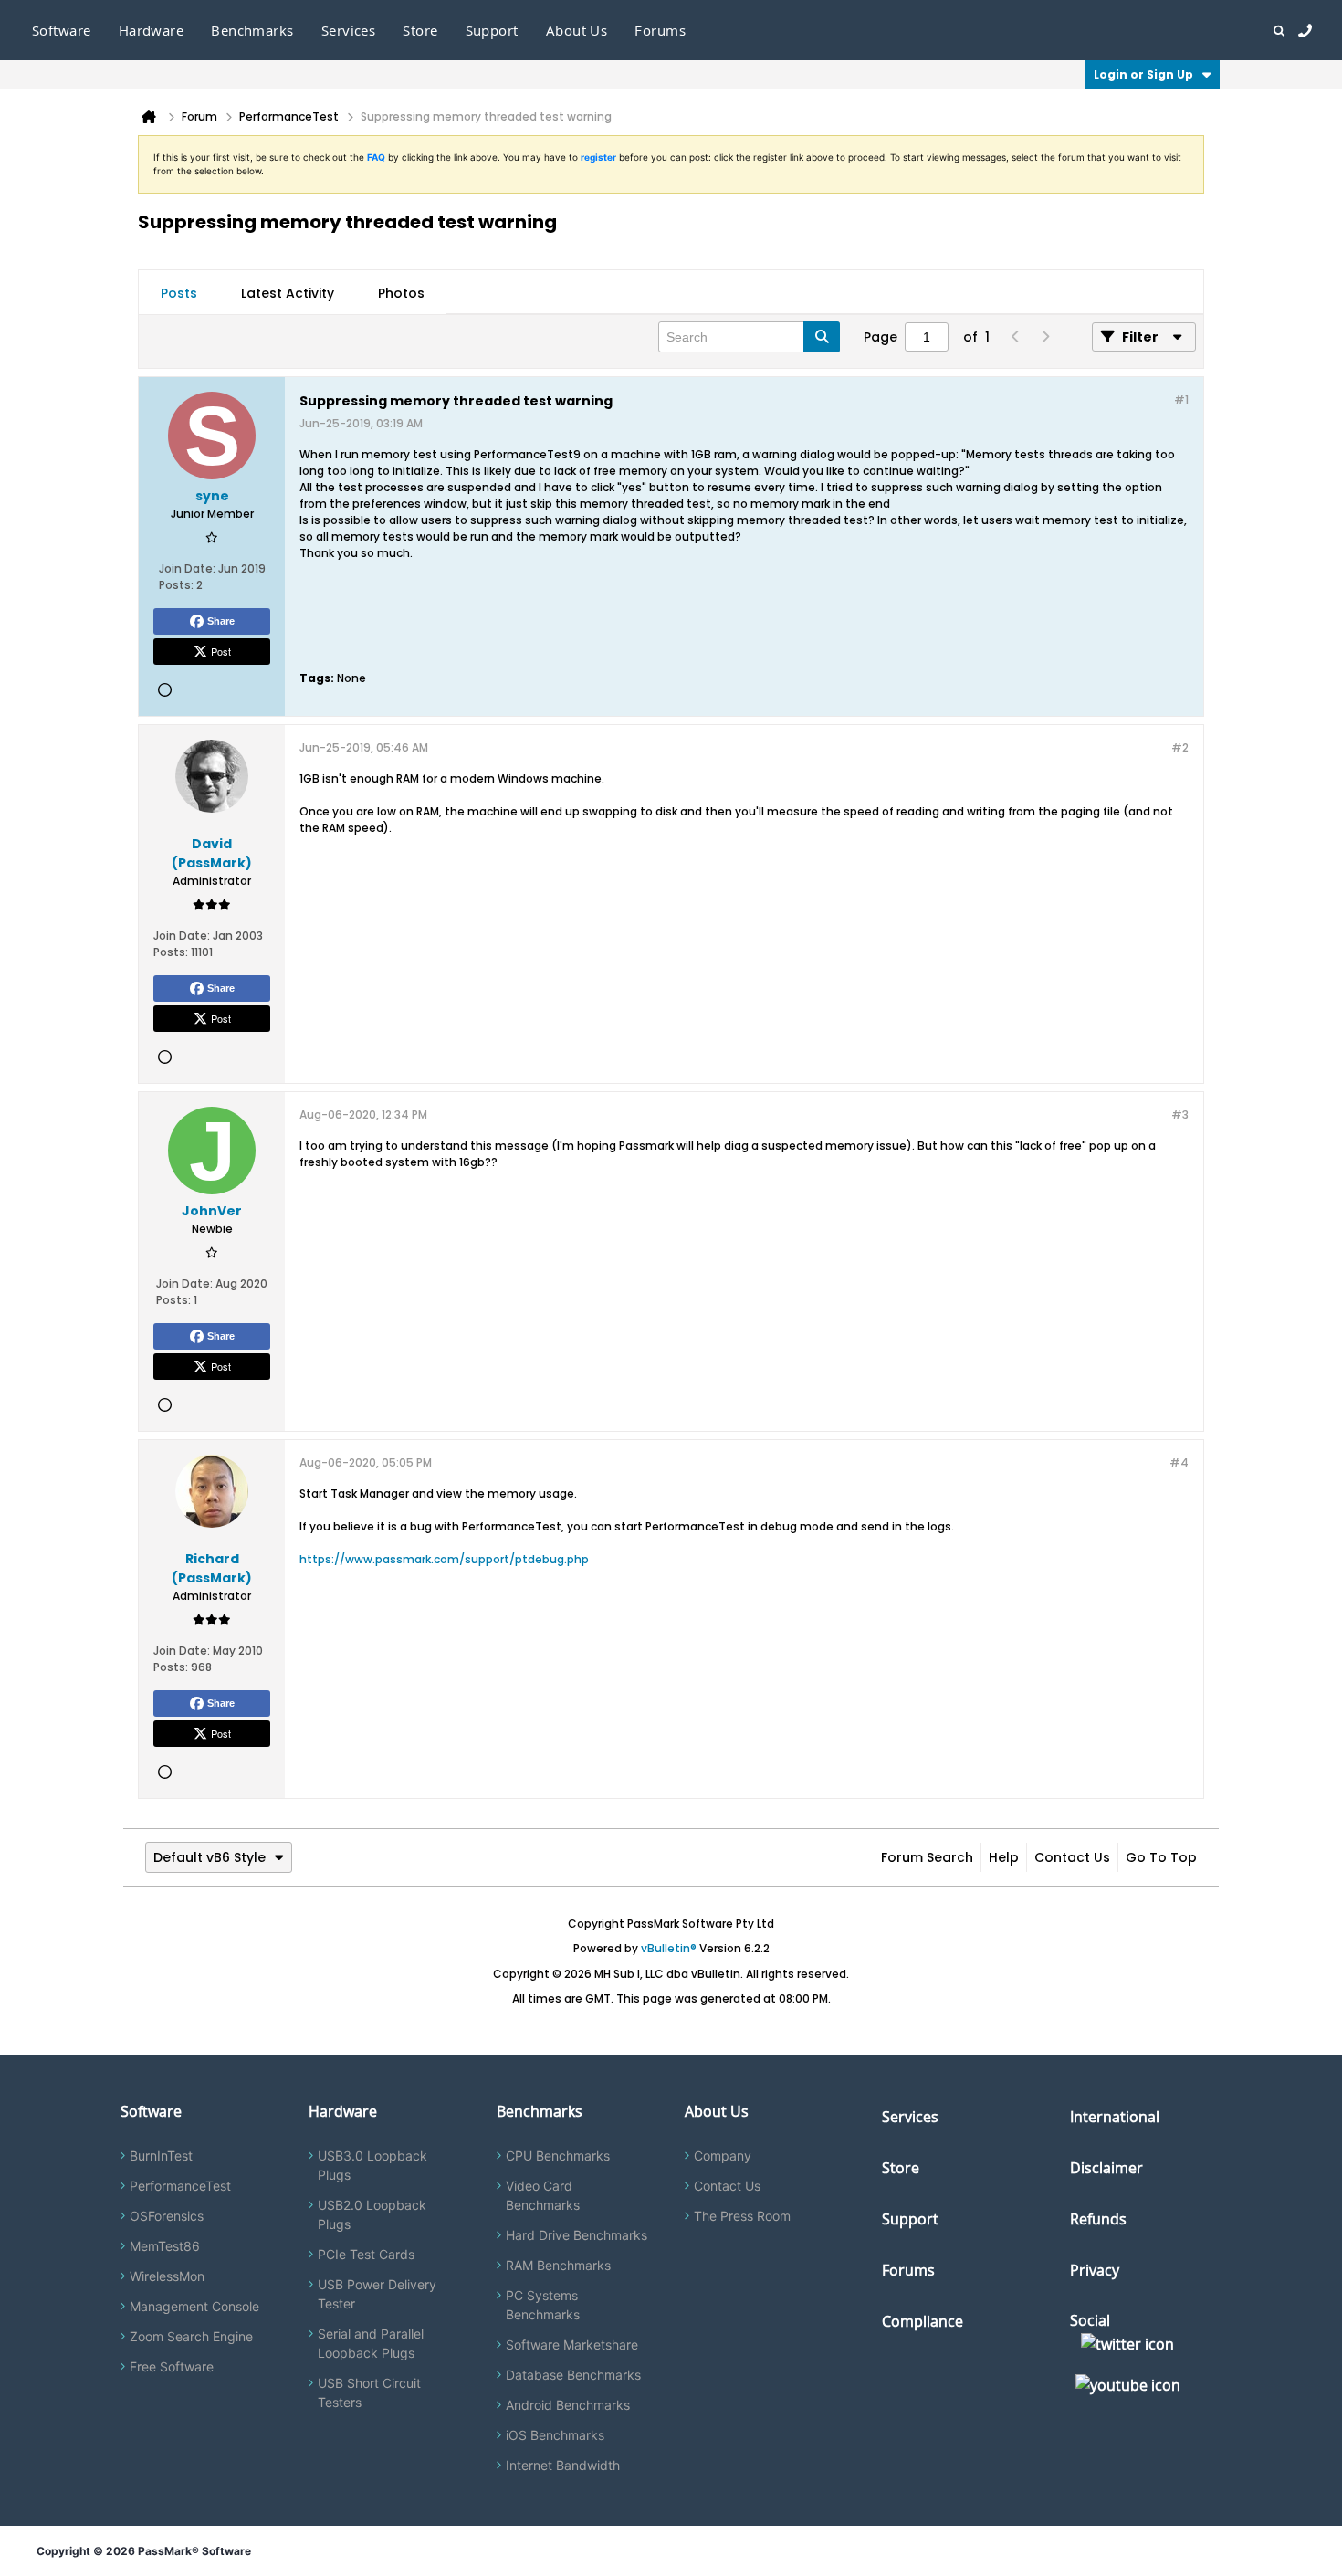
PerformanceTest (180, 2186)
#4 (1179, 1462)
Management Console (194, 2306)
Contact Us (1072, 1857)
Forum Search (927, 1857)
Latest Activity (288, 293)
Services (910, 2117)
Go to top (1161, 1857)
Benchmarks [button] (252, 30)
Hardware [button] (152, 30)
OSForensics (167, 2216)
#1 (1181, 400)
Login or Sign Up (1143, 74)
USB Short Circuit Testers (369, 2392)
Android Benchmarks (568, 2405)
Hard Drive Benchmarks (577, 2235)
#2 (1180, 747)
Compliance (923, 2321)
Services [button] (349, 30)
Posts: (176, 585)
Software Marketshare (572, 2345)
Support (492, 30)
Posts (179, 293)
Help (1004, 1857)
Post (221, 651)
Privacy (1095, 2270)
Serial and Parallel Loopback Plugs (371, 2343)
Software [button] (62, 30)
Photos (401, 293)
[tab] (179, 293)
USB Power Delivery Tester (377, 2294)
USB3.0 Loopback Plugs (372, 2165)
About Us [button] (577, 30)
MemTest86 (165, 2246)
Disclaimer (1106, 2168)
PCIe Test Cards (366, 2254)
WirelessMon (167, 2276)
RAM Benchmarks (558, 2265)
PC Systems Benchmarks (543, 2305)
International (1115, 2117)
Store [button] (420, 30)
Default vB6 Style (210, 1857)
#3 (1180, 1115)
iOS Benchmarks (555, 2435)
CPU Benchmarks (558, 2155)
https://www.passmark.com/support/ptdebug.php (444, 1559)
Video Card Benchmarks (543, 2195)
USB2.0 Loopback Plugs (372, 2214)
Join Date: (187, 568)
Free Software (172, 2366)
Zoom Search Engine (191, 2336)
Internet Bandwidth (563, 2465)
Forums (660, 30)
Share (221, 621)
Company (723, 2155)
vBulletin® (669, 1948)
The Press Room (742, 2216)
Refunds (1098, 2219)
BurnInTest (161, 2155)
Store (901, 2168)
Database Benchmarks (573, 2375)
